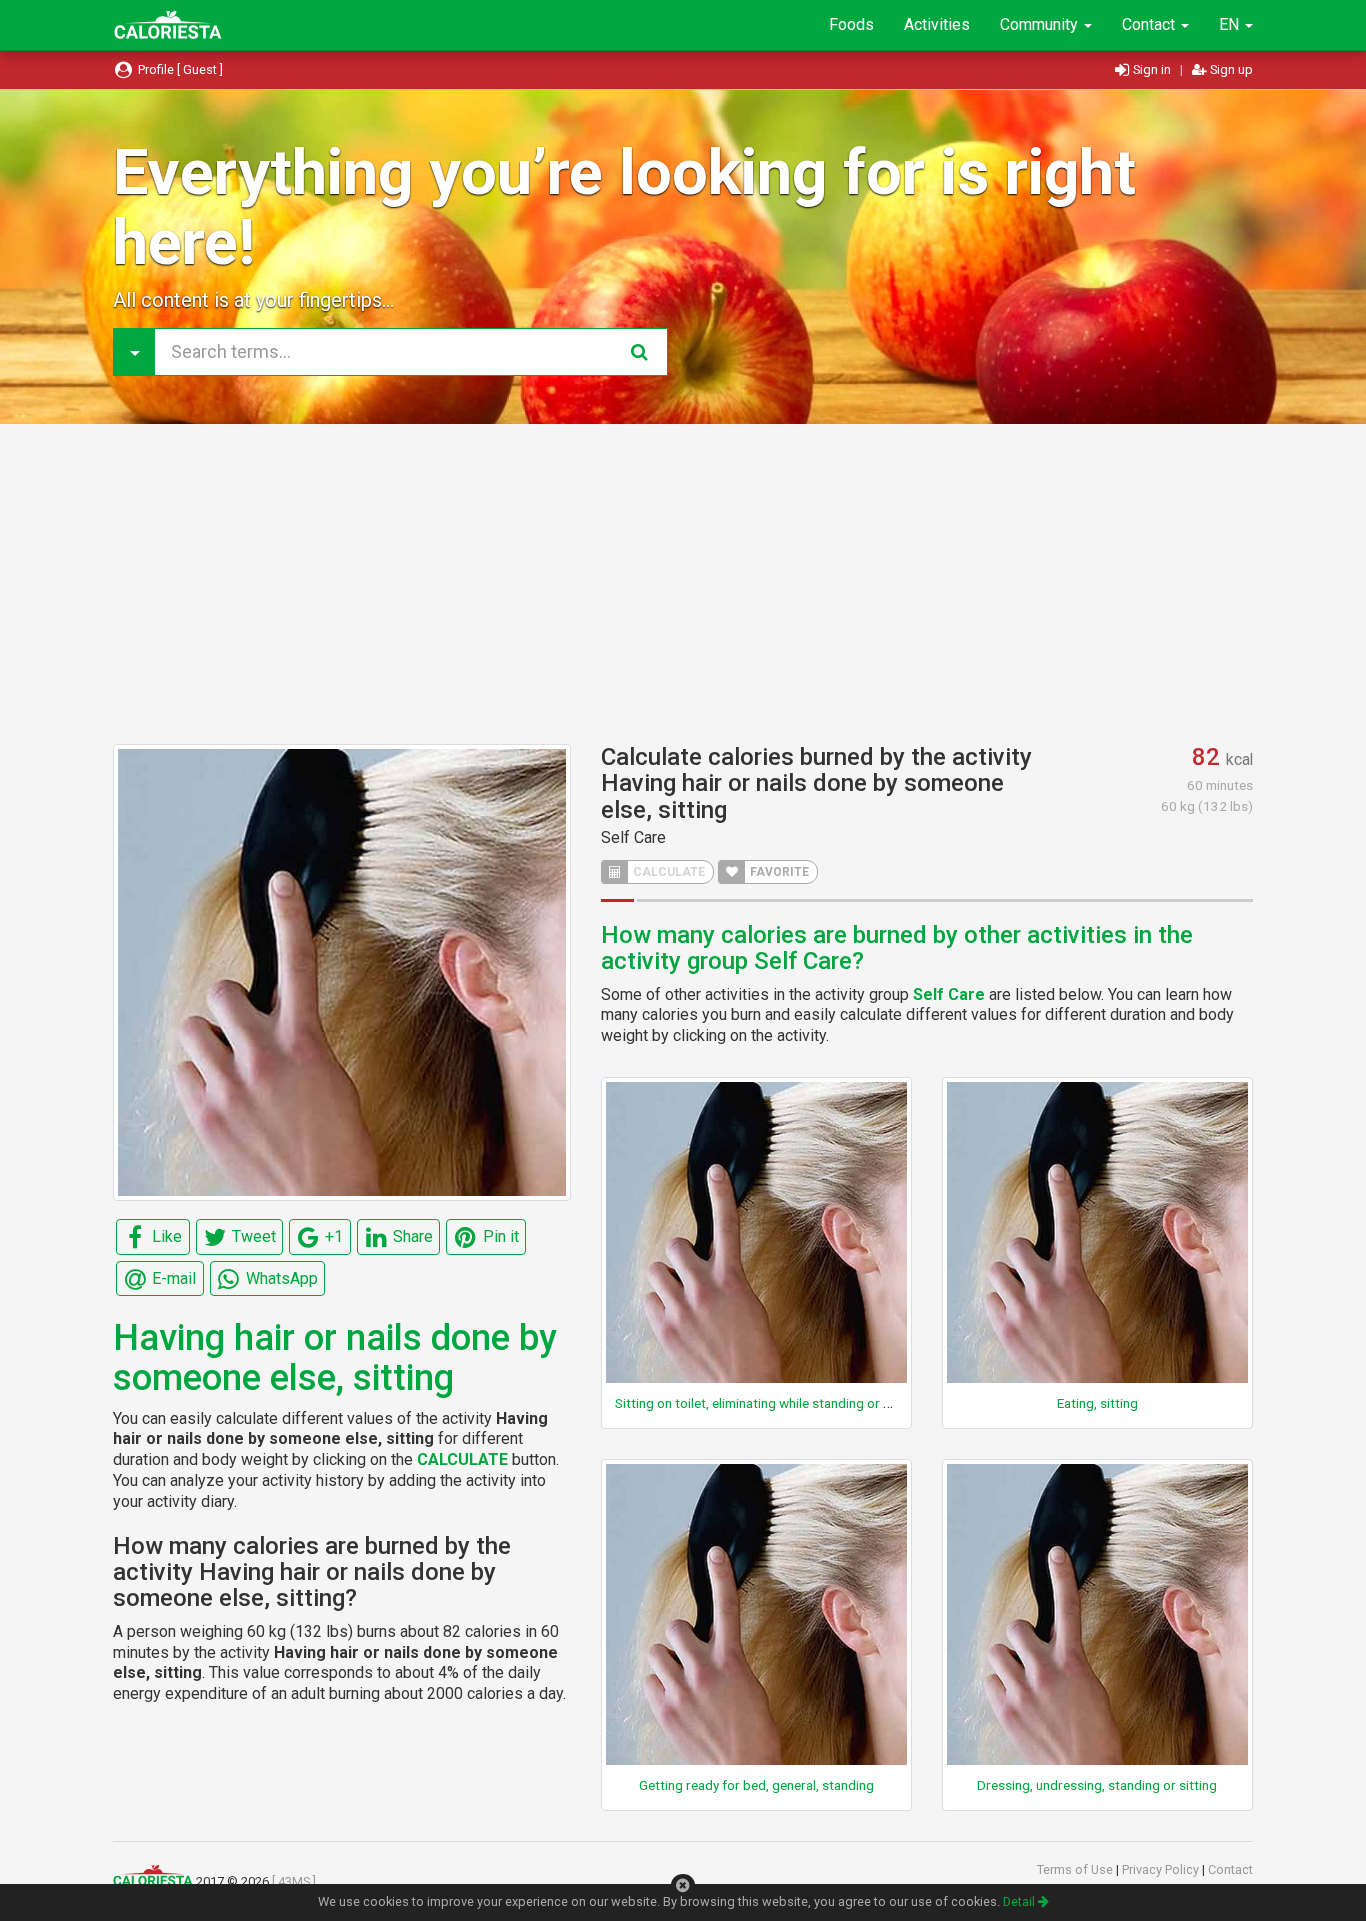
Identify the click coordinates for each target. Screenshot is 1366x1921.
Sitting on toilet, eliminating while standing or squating (775, 1403)
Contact (1150, 24)
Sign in (1152, 69)
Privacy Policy (1162, 1869)
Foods (851, 24)
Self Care (633, 837)
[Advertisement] (683, 584)
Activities (937, 24)
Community (1041, 24)
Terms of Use (1076, 1869)
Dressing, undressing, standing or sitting (1097, 1785)
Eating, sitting (1097, 1403)
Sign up (1230, 69)
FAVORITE (778, 872)
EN (1231, 24)
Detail (1020, 1901)
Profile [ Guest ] (179, 69)
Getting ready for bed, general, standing (756, 1785)
